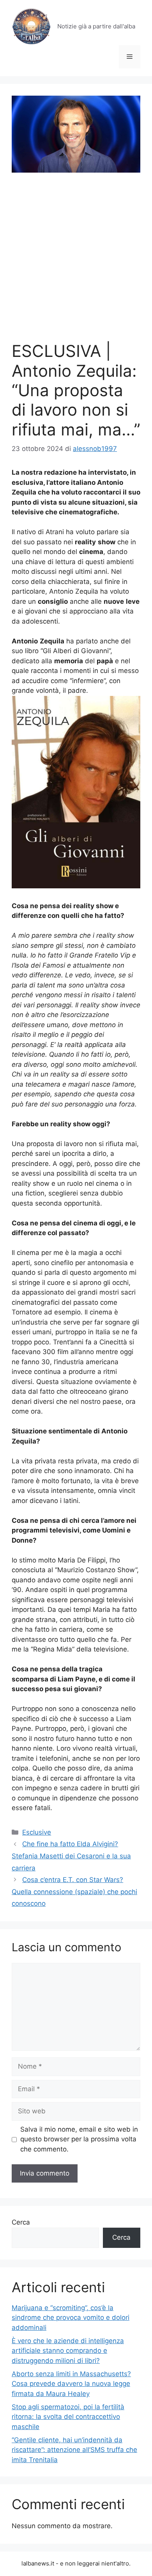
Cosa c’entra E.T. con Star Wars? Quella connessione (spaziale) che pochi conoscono (74, 1892)
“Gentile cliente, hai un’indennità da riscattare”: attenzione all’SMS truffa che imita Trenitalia (74, 2450)
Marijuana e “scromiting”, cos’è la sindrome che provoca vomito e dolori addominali (71, 2318)
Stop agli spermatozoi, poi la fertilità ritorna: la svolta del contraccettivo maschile (68, 2417)
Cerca (21, 2222)
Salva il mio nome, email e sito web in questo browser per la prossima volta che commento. (79, 2139)
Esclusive (37, 1832)
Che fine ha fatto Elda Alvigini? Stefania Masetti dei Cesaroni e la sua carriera (71, 1856)
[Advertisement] (76, 262)
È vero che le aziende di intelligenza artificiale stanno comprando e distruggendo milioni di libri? (68, 2351)
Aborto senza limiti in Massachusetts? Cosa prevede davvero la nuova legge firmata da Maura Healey (71, 2384)
